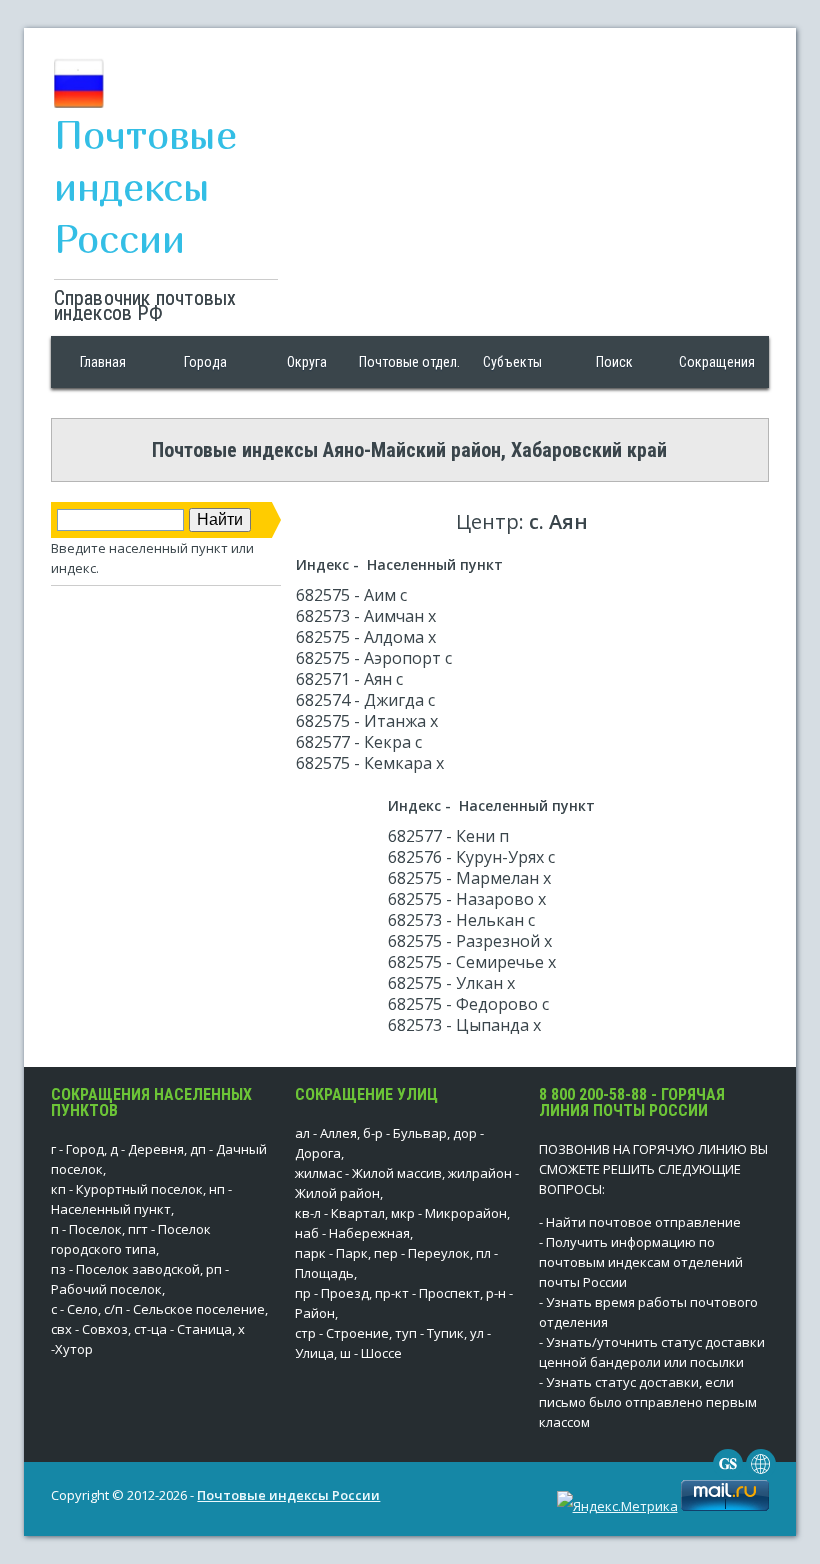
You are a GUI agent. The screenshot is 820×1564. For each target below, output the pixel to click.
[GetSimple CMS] (728, 1474)
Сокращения (717, 362)
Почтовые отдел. (409, 362)
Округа (307, 362)
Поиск (614, 362)
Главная (103, 362)
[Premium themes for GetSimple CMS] (761, 1474)
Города (205, 362)
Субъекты (512, 362)
